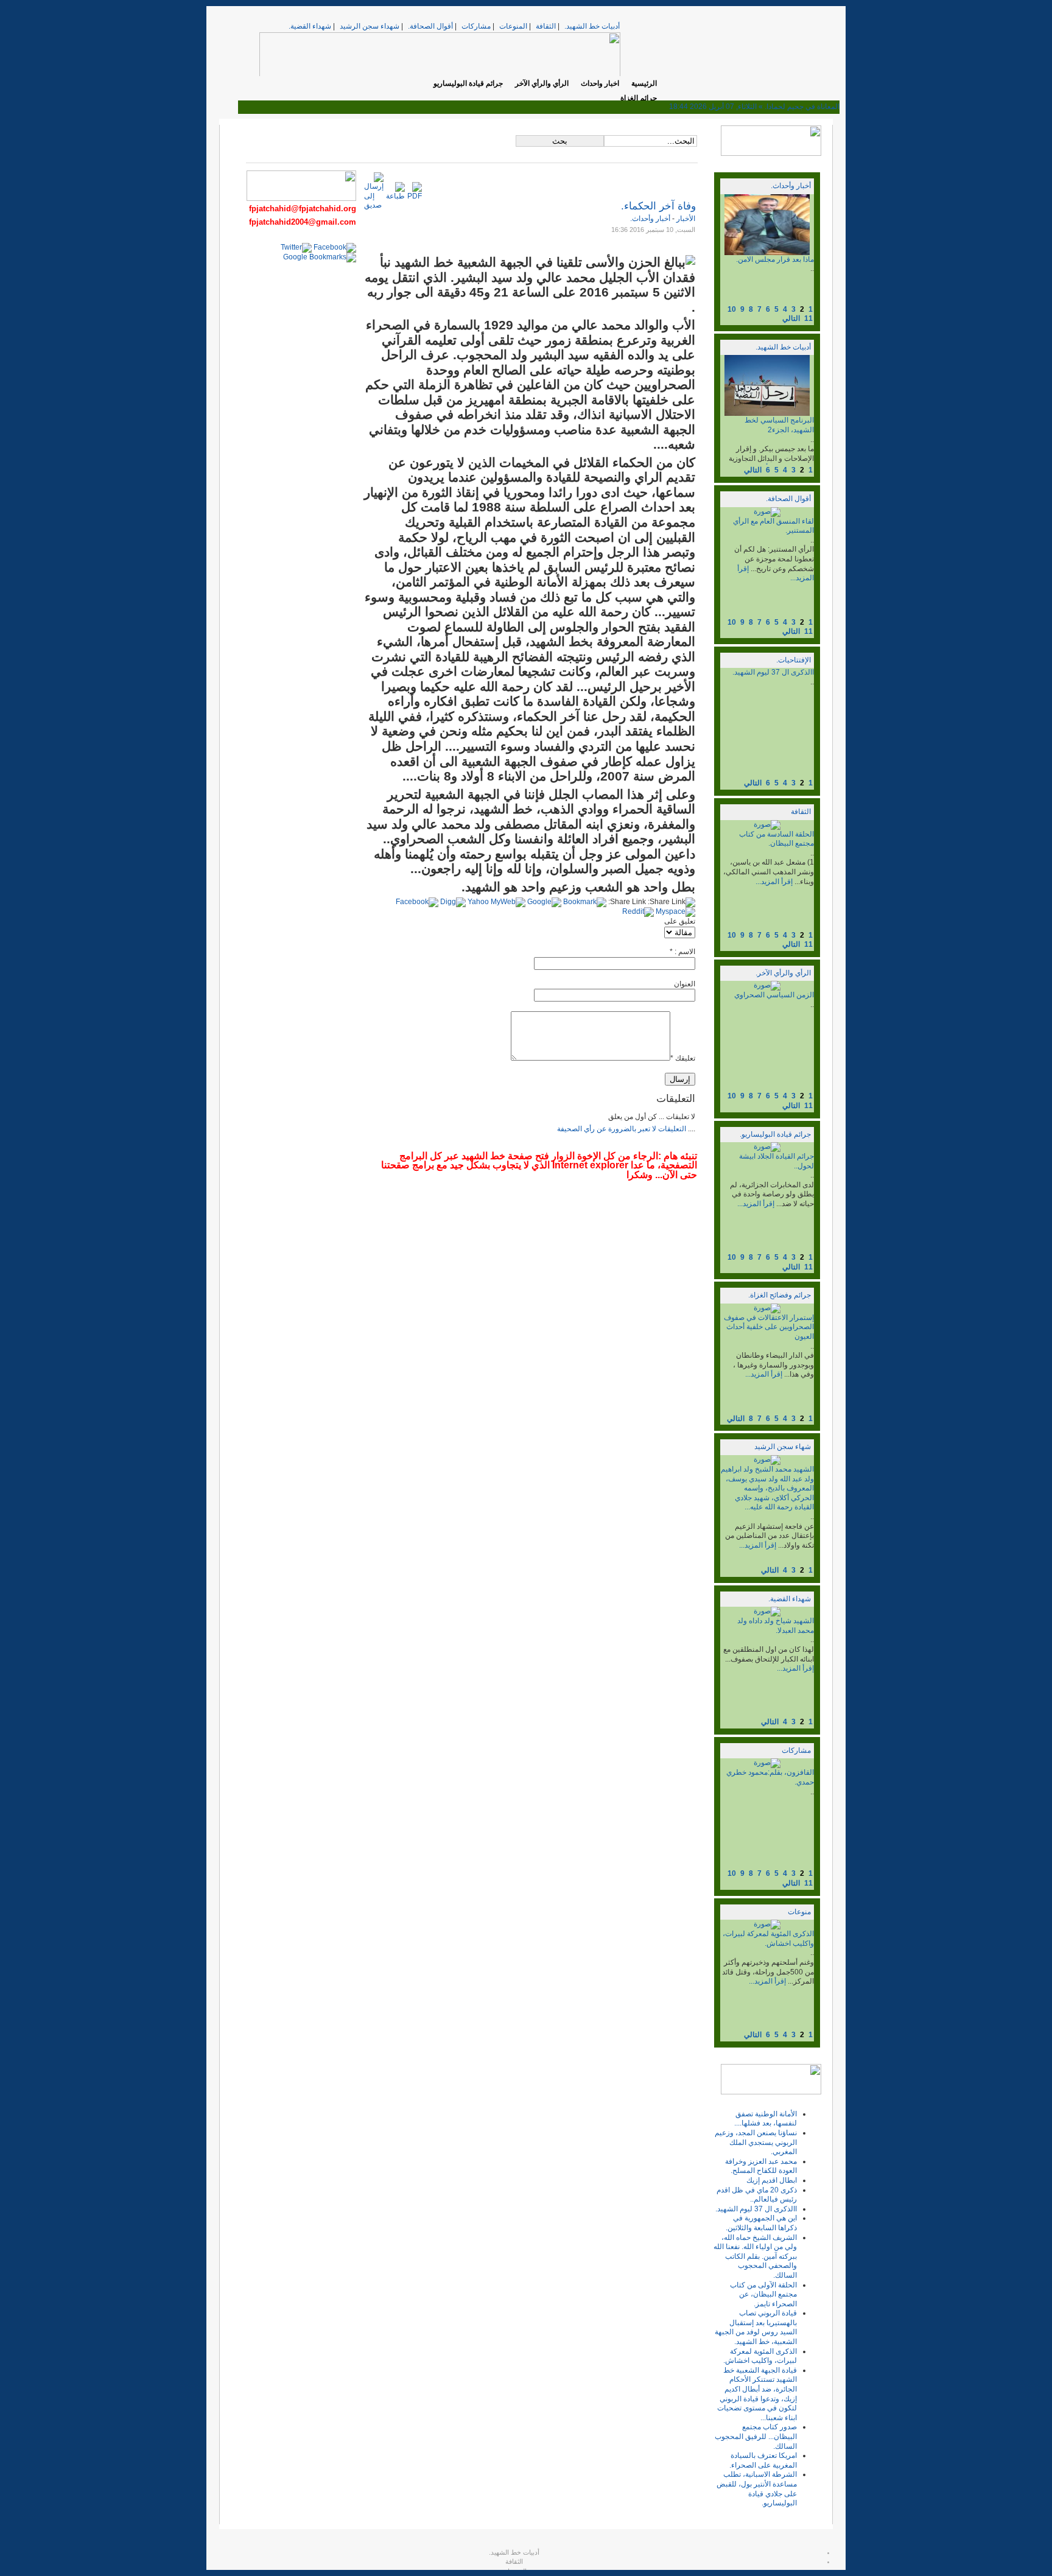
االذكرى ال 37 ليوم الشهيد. (773, 672)
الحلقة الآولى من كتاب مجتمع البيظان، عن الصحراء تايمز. (763, 2294)
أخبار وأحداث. (791, 186)
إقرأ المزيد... (774, 882)
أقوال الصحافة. (430, 26)
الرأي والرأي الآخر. (783, 973)
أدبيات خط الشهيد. (592, 26)
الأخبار (685, 219)
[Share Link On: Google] (544, 902)
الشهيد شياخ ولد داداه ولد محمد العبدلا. (776, 1626)
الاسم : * (682, 952)
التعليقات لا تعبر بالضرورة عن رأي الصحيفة (622, 1129)
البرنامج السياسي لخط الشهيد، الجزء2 (779, 425)
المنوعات (513, 26)
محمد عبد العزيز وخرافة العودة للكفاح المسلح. (761, 2166)
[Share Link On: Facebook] (417, 902)
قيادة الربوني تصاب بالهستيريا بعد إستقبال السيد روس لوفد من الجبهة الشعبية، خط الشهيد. (756, 2327)
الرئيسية (644, 83)
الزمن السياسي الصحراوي (774, 995)
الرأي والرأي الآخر (542, 83)
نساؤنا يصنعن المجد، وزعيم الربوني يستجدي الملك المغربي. (756, 2142)
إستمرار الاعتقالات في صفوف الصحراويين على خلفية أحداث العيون (769, 1327)
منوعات (799, 1912)
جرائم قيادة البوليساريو (468, 83)
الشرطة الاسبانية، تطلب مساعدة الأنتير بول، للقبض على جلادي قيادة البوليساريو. (757, 2489)
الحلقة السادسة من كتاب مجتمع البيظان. (777, 839)
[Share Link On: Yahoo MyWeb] (496, 902)
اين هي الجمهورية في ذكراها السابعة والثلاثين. (761, 2223)
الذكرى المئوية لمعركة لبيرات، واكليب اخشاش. (768, 1939)
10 (732, 309)
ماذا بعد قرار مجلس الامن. (775, 259)
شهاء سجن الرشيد (783, 1447)
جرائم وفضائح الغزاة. (780, 1295)
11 (808, 318)
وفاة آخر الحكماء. (658, 206)
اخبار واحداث (600, 83)
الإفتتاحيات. (794, 660)
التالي (791, 318)
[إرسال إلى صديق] (374, 205)
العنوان (685, 984)
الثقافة (546, 26)
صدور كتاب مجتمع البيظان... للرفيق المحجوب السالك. (756, 2436)
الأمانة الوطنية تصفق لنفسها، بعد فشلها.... (766, 2119)
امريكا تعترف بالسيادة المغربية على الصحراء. (763, 2460)
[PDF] (415, 196)
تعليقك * (683, 1058)
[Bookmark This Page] (585, 902)
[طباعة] (395, 196)
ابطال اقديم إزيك (772, 2180)
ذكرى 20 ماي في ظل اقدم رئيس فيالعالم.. (757, 2195)
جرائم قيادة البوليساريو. (775, 1134)
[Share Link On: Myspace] (675, 911)
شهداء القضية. (310, 26)
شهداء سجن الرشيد (370, 26)
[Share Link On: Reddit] (638, 911)
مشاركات (476, 26)
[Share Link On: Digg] (453, 902)
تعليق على (680, 921)
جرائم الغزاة (639, 98)
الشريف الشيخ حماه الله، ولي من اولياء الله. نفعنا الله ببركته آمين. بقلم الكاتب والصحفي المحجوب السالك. (755, 2256)
